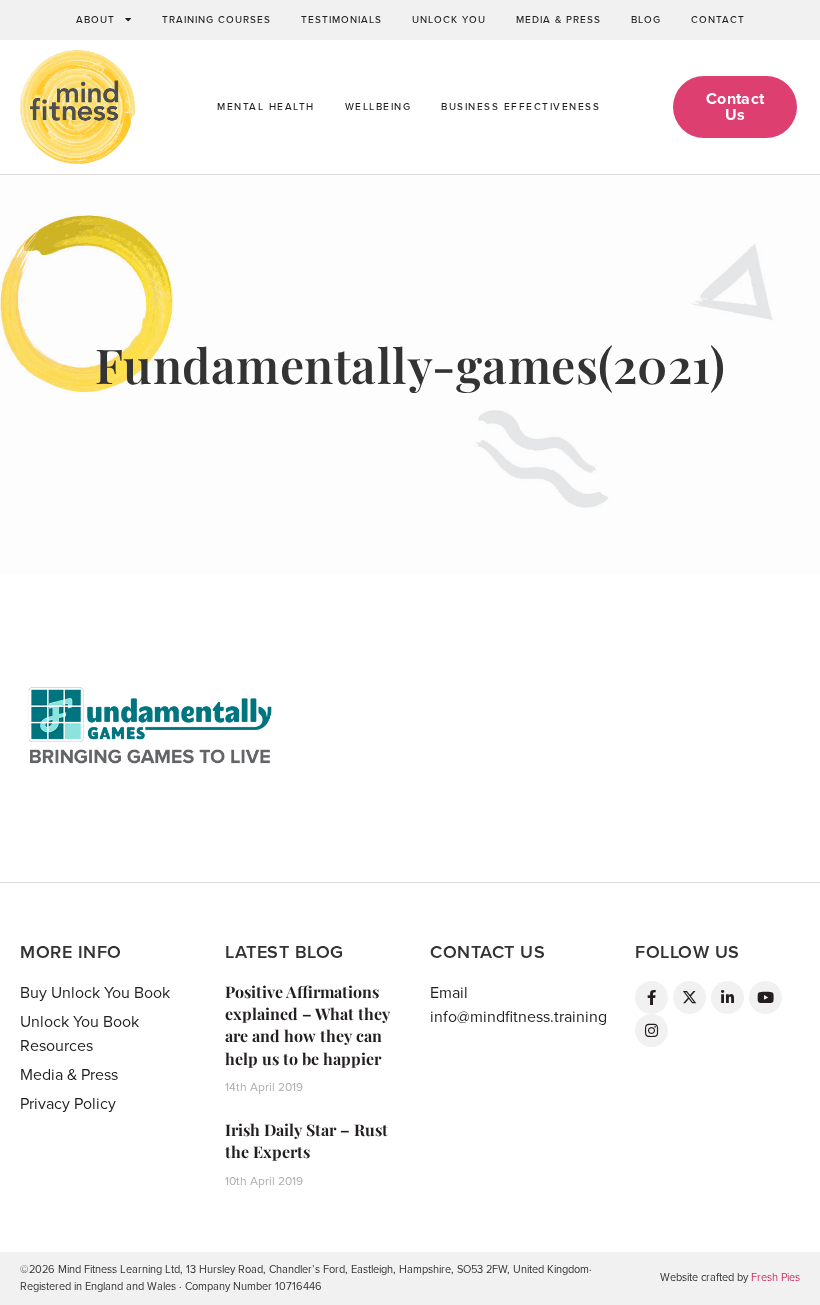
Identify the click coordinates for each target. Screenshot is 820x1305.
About (95, 20)
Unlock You (449, 20)
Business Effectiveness (520, 107)
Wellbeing (378, 107)
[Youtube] (765, 997)
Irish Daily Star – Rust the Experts (306, 1140)
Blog (646, 20)
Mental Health (266, 107)
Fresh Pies (775, 1277)
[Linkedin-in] (727, 997)
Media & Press (558, 20)
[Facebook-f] (651, 997)
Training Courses (216, 20)
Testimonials (341, 20)
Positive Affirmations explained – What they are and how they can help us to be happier (307, 1025)
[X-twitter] (689, 997)
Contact (718, 20)
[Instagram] (651, 1030)
